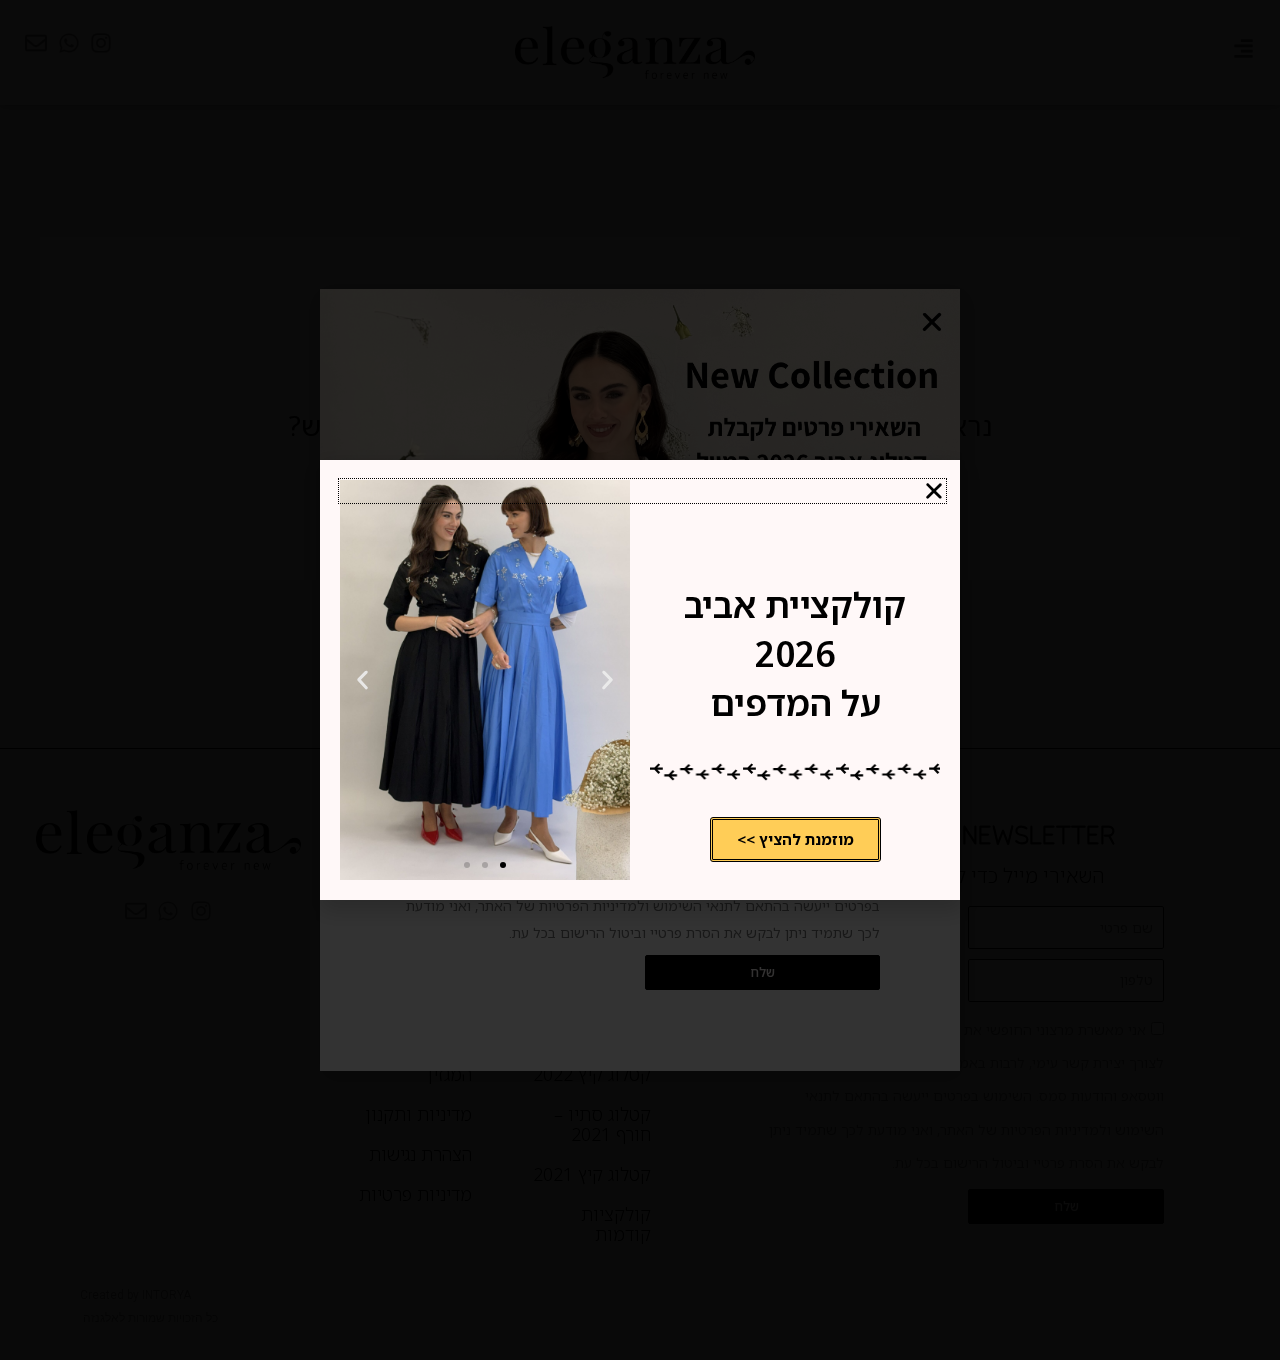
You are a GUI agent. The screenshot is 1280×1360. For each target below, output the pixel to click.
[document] (640, 680)
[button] (642, 491)
